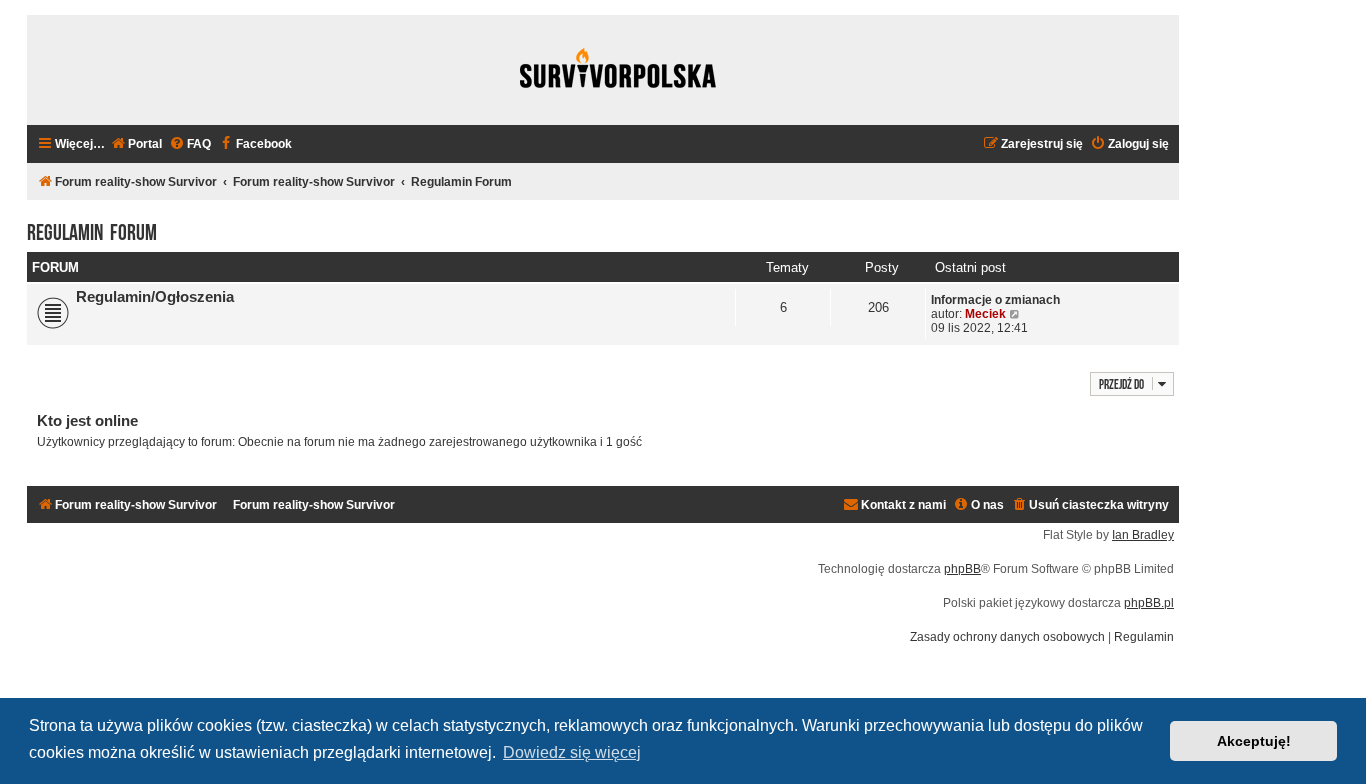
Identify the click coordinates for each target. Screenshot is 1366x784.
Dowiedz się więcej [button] (572, 752)
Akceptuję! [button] (1254, 741)
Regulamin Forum (92, 230)
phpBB (962, 569)
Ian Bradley (1143, 535)
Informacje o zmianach (995, 300)
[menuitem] (136, 144)
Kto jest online (87, 420)
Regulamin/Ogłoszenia (155, 297)
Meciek (985, 314)
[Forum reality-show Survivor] (618, 70)
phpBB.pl (1149, 603)
